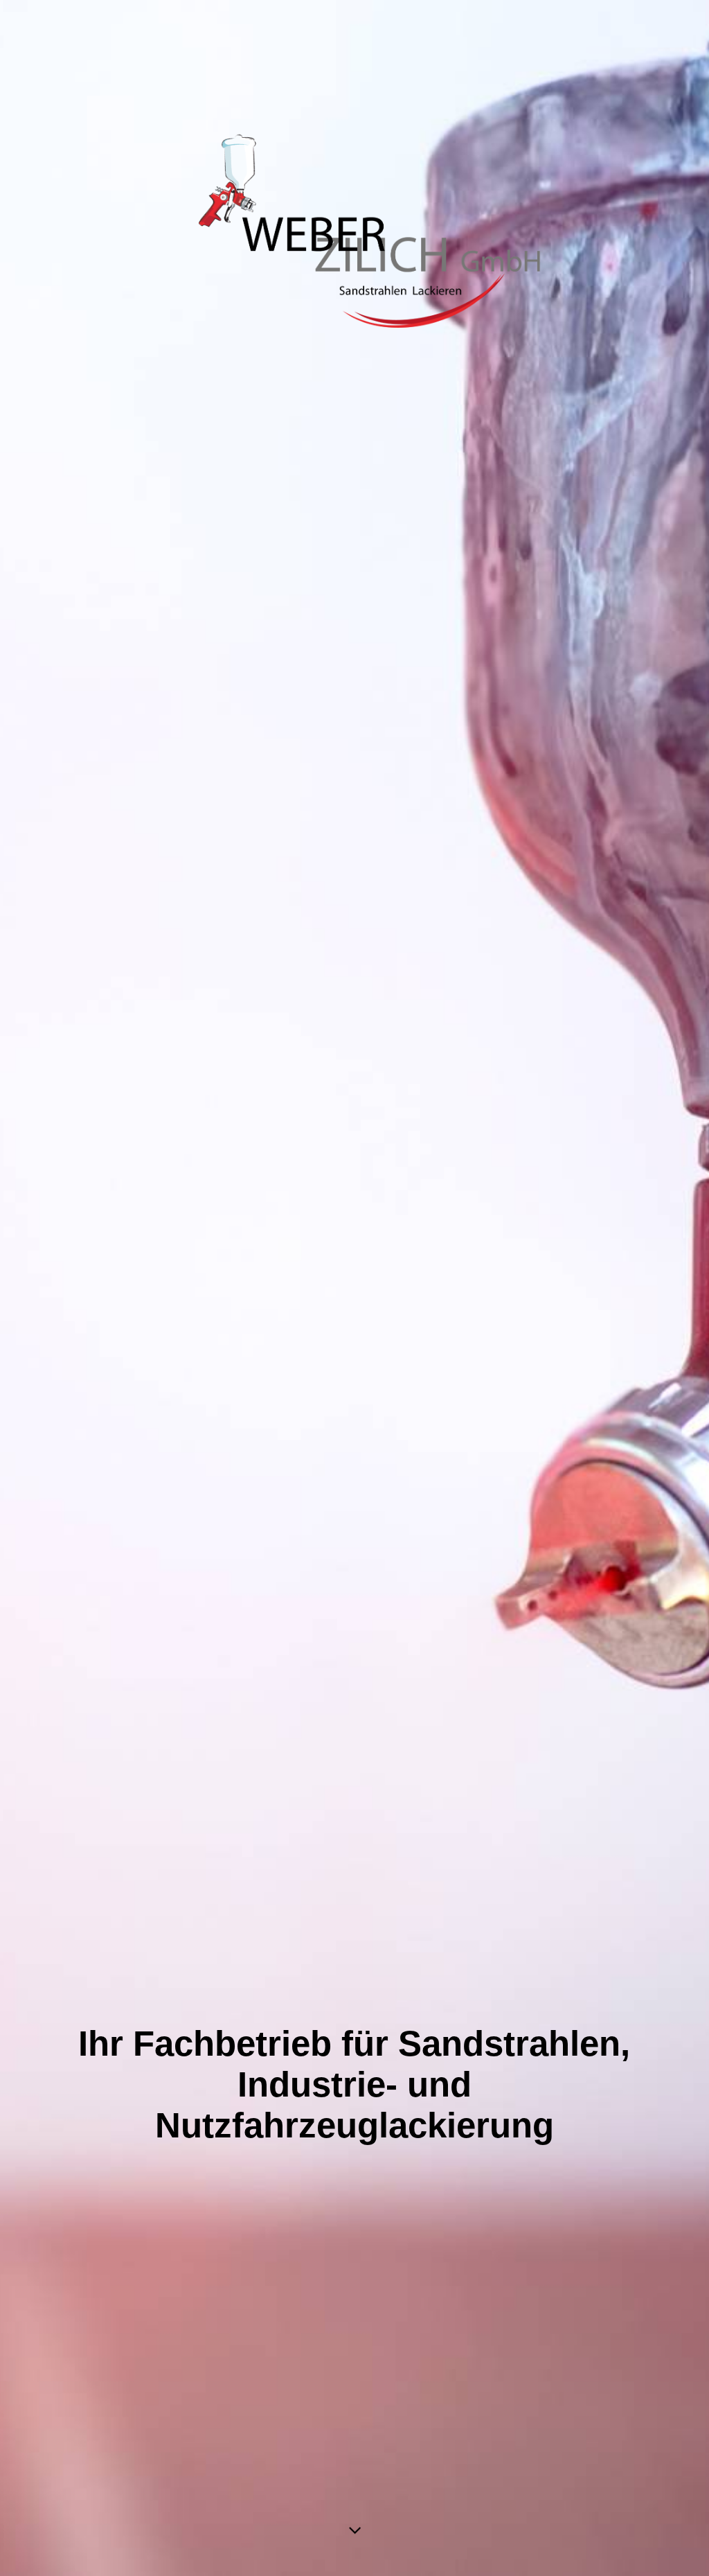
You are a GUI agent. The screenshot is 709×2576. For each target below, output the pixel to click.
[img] (354, 1288)
